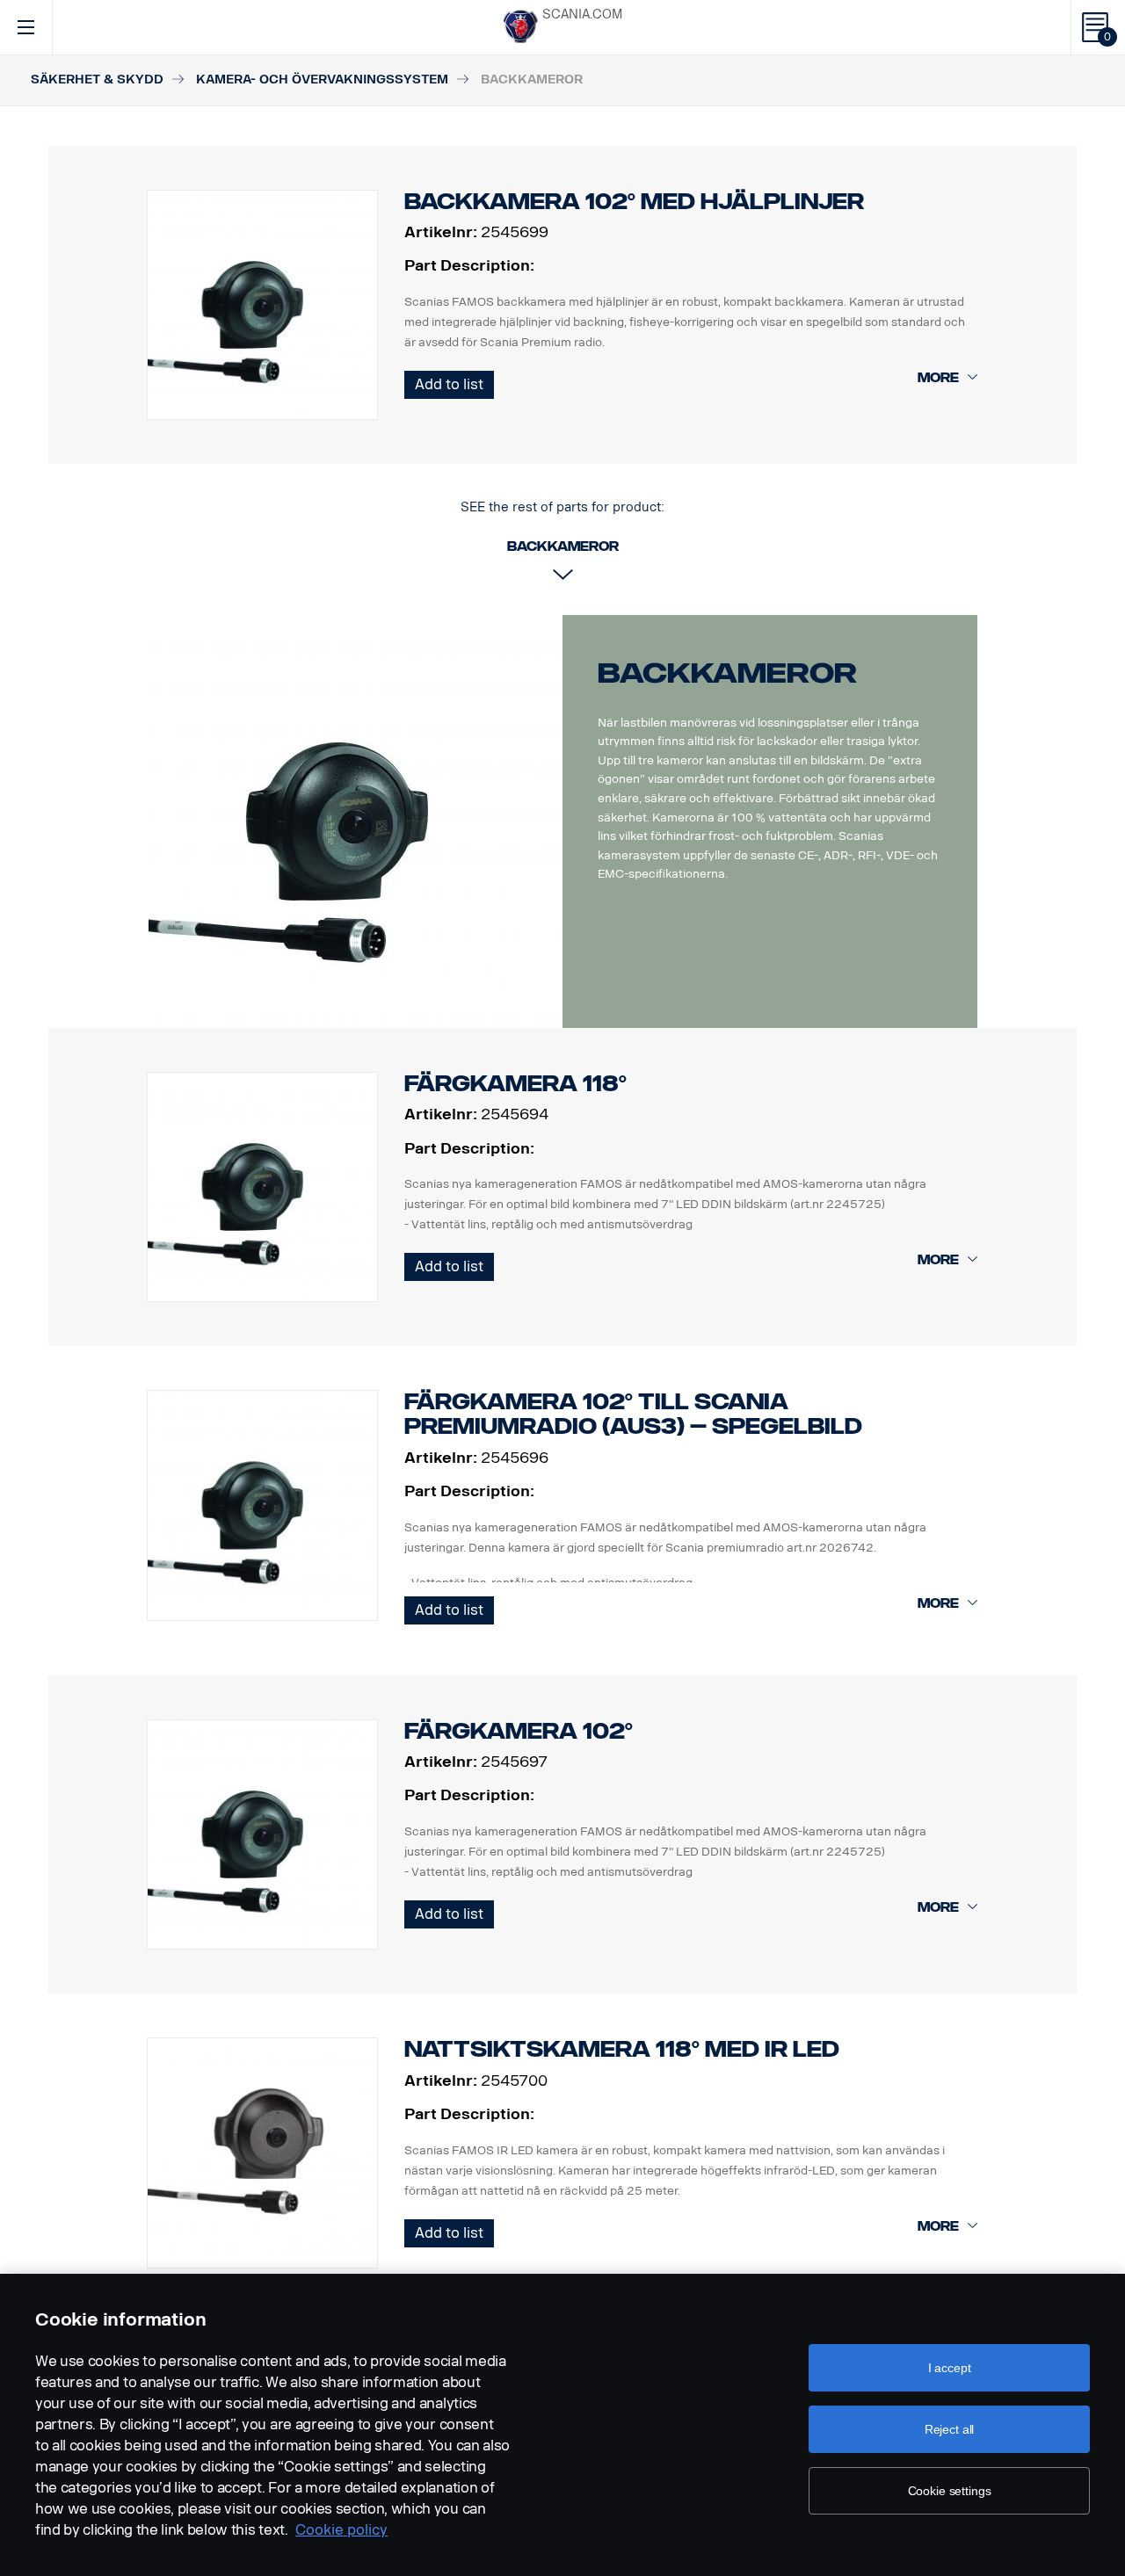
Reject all (950, 2429)
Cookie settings (950, 2491)
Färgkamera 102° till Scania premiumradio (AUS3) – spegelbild (633, 1414)
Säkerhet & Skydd (97, 80)
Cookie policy (341, 2530)
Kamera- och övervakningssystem (322, 80)
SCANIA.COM (582, 14)
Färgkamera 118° (515, 1084)
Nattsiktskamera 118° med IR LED (622, 2049)
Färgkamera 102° (519, 1731)
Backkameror (727, 673)
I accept (950, 2368)
